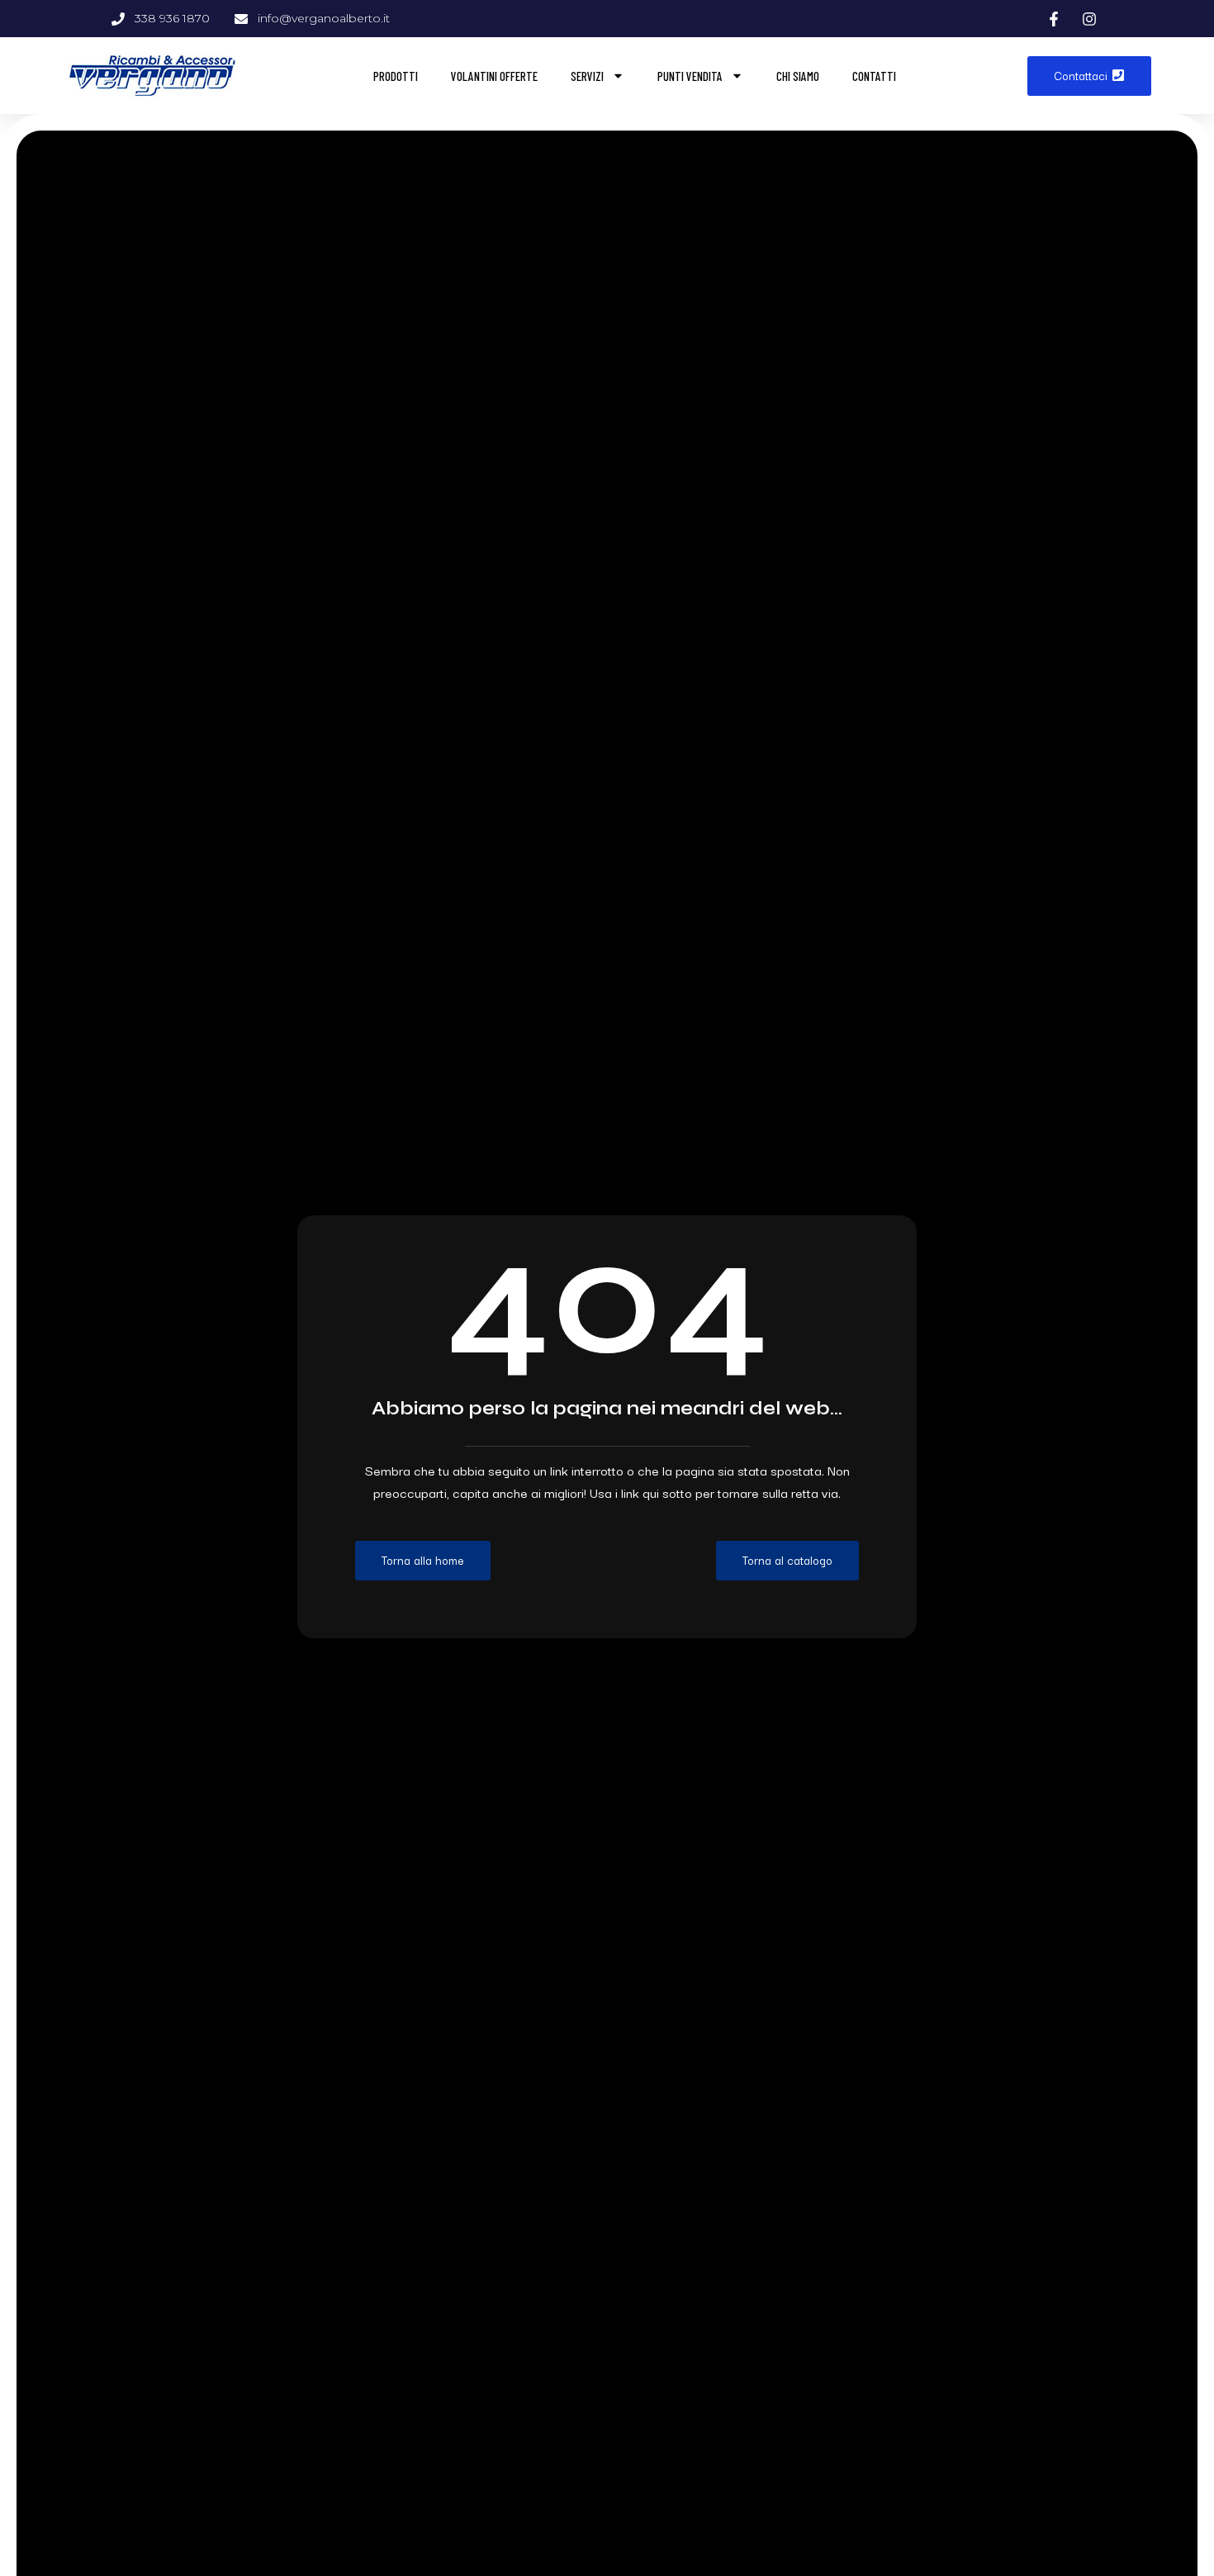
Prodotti (396, 76)
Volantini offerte (494, 76)
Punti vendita (690, 76)
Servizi (587, 76)
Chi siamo (798, 76)
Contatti (874, 76)
